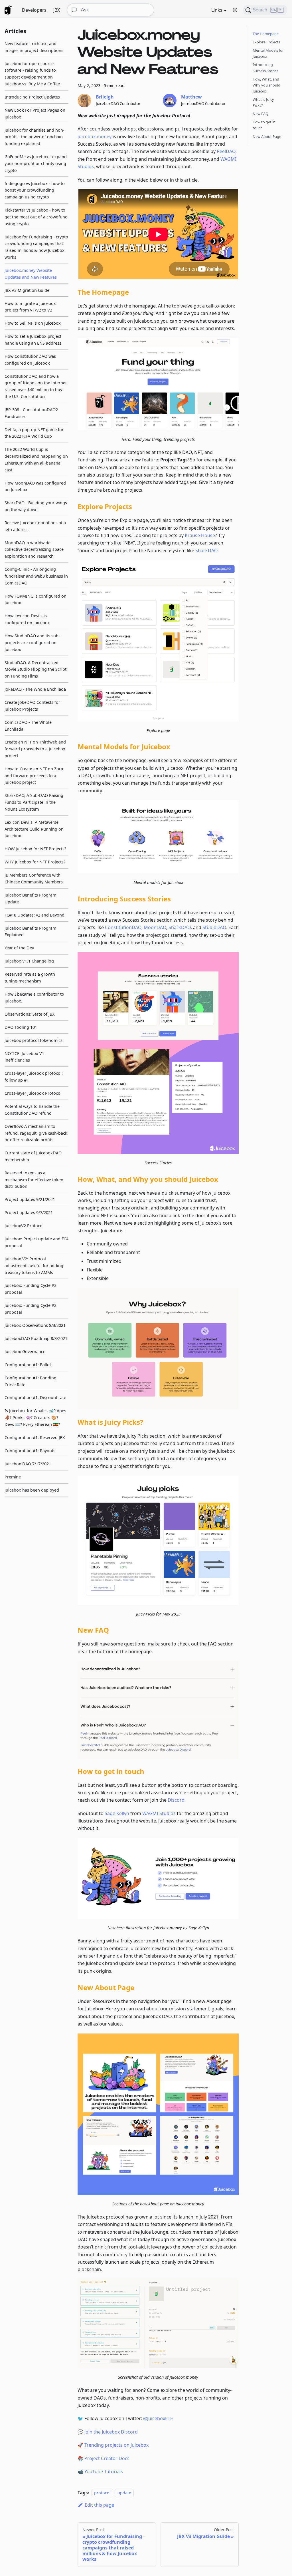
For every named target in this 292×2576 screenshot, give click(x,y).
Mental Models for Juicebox (268, 53)
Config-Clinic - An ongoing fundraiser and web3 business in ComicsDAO (36, 576)
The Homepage (266, 34)
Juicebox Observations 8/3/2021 (35, 1325)
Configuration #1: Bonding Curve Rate (31, 1381)
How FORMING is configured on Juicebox (36, 599)
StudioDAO (214, 927)
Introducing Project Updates (32, 97)
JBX (57, 10)
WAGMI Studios (159, 1813)
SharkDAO (206, 550)
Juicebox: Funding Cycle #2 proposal (31, 1309)
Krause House (200, 535)
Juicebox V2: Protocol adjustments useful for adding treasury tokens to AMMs (34, 1266)
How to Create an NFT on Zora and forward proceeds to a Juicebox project (34, 776)
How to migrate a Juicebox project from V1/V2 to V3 (30, 307)
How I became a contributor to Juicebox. (34, 997)
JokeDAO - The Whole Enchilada (35, 689)
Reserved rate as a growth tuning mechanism (30, 977)
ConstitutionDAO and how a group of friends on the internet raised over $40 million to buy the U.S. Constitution (36, 386)
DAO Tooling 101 (21, 1027)
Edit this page (99, 2505)
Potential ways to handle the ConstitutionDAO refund (32, 1110)
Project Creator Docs (107, 2458)
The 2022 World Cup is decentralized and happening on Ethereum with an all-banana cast (36, 459)
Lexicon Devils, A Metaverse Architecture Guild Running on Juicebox (34, 829)
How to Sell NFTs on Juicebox (33, 323)
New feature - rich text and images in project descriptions (34, 47)
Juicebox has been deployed (32, 1490)
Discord (176, 1800)
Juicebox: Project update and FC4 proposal (36, 1242)
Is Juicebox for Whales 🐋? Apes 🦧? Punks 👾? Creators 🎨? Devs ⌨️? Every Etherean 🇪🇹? (35, 1417)
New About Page (267, 136)
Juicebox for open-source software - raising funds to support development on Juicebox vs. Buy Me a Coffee (32, 74)
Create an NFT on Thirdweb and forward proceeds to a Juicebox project (35, 749)
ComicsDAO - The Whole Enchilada (28, 726)
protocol (102, 2493)
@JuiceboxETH (158, 2418)
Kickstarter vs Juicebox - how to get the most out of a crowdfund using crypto (36, 217)
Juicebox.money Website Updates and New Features (31, 274)
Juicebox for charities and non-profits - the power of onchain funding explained (35, 137)
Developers (34, 10)
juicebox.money (95, 136)
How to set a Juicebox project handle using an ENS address (33, 340)
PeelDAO (226, 151)
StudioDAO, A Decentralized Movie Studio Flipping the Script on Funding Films (36, 669)
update (124, 2493)
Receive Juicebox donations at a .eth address (35, 526)
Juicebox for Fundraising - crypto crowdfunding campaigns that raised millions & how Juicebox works (36, 247)
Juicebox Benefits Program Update (30, 898)
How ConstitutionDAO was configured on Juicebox (30, 360)
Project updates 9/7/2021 (29, 1212)
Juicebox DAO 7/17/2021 (28, 1464)
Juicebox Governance (25, 1352)
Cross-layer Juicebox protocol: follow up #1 (34, 1077)
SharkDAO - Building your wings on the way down (36, 506)
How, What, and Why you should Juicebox (266, 85)
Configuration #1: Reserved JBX (35, 1437)
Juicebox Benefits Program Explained (30, 932)
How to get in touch (264, 125)
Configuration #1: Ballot (28, 1365)
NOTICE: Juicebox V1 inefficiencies (24, 1057)
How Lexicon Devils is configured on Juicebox (27, 619)
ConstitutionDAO (123, 927)
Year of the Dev (19, 948)
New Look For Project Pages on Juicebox (35, 113)
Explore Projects (266, 42)
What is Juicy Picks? (263, 102)
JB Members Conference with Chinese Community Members (34, 878)
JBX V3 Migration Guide (27, 290)
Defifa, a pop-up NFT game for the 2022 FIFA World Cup (34, 433)
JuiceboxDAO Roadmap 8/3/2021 (36, 1338)
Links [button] (217, 10)
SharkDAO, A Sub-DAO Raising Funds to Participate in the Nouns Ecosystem (34, 802)
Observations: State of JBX (30, 1014)
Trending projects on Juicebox (116, 2445)
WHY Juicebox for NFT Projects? (35, 862)
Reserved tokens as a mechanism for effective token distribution (34, 1180)
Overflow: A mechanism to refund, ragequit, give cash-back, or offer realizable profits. (36, 1133)
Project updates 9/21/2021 (30, 1199)
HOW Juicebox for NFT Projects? (35, 849)
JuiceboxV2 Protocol (24, 1226)
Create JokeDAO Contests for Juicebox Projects (32, 706)
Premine (13, 1477)
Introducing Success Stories (265, 68)
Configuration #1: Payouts (30, 1451)
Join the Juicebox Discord (111, 2432)
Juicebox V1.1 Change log (29, 961)
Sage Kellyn (117, 1813)
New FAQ (260, 114)
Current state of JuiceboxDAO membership (33, 1156)
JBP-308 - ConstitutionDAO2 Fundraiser (31, 413)
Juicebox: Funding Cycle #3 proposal (31, 1289)
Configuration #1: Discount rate (35, 1397)
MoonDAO (155, 927)
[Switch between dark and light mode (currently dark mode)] (235, 10)
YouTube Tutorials (104, 2471)
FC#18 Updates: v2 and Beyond (35, 915)
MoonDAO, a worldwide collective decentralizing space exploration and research (34, 549)
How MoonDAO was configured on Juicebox (35, 486)
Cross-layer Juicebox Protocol (33, 1093)
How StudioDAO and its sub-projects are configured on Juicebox (32, 643)
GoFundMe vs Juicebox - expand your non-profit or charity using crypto (36, 163)
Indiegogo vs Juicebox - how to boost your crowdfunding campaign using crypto (35, 190)
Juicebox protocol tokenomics (34, 1040)
